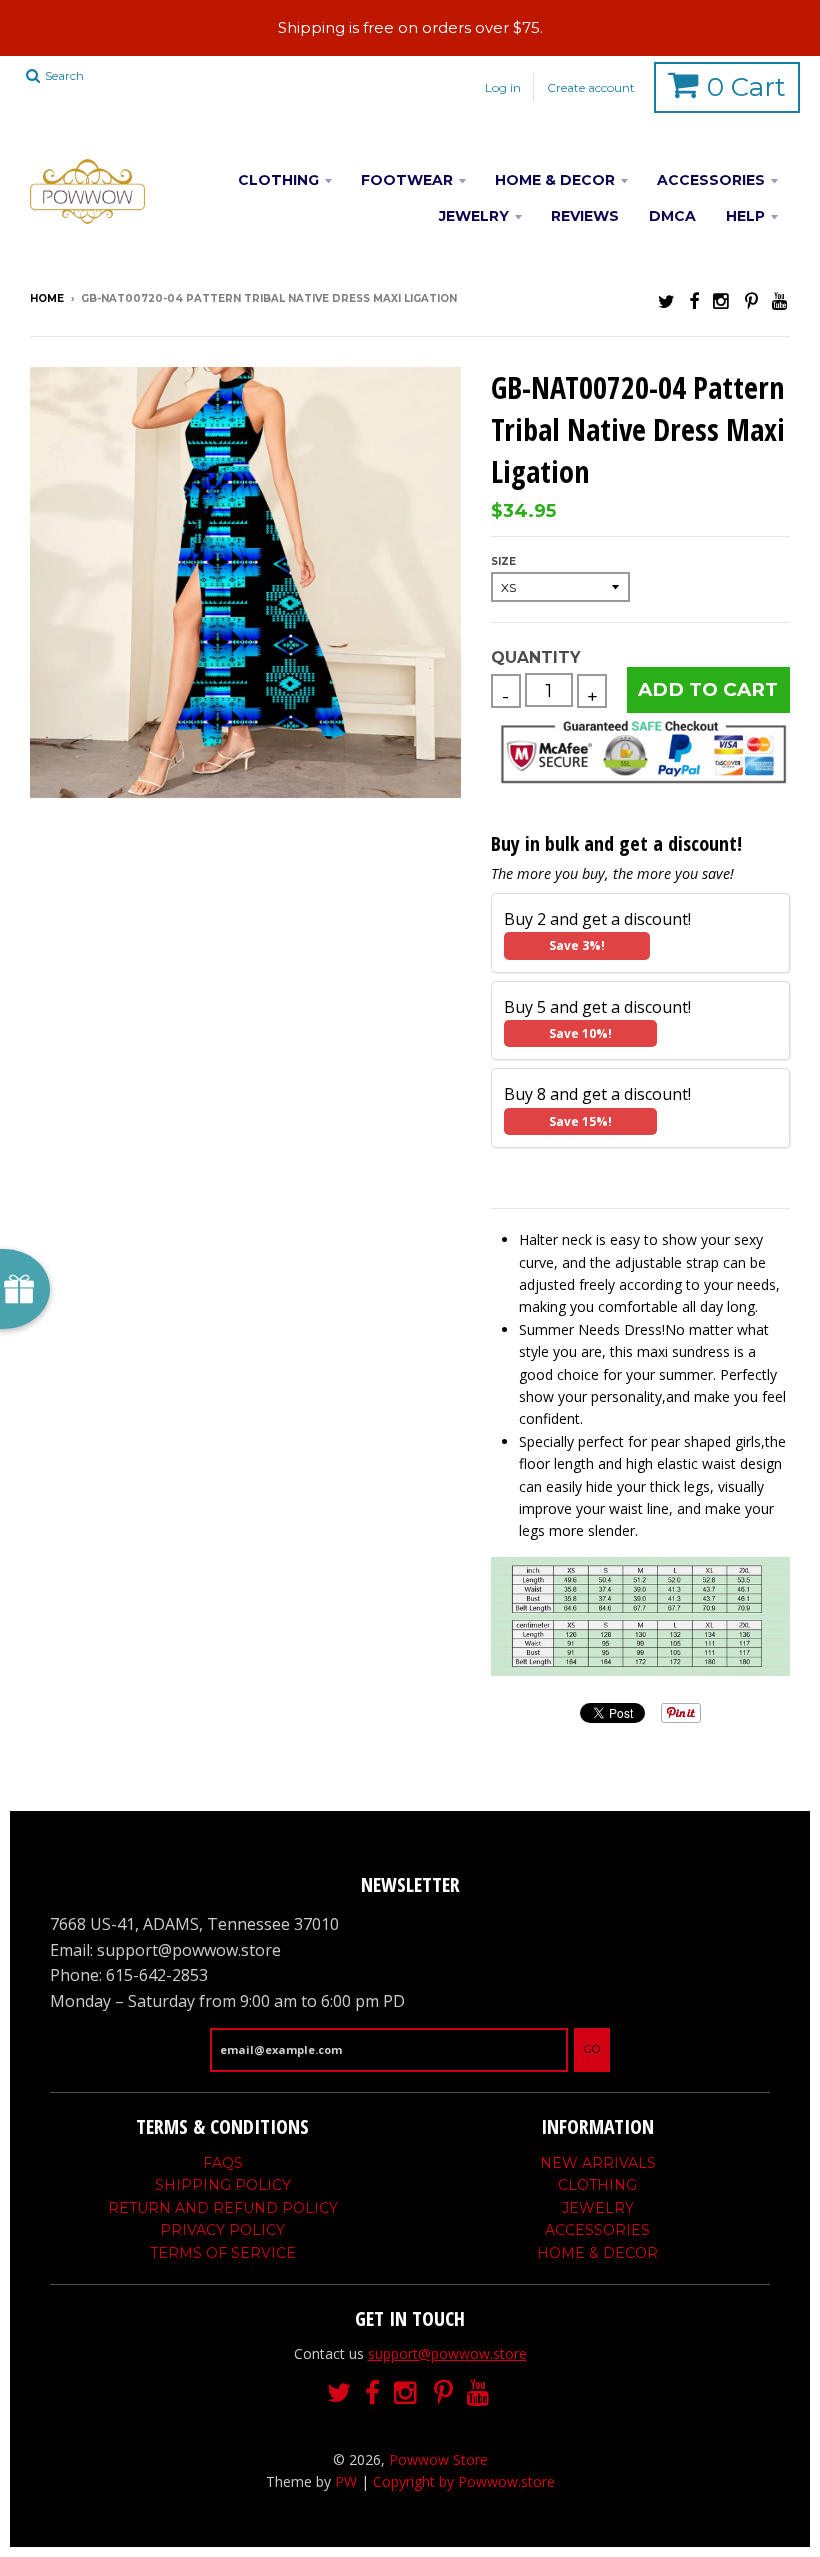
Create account (591, 87)
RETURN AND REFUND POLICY (223, 2208)
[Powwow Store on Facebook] (694, 300)
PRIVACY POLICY (222, 2230)
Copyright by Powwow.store (464, 2481)
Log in (503, 87)
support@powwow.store (447, 2353)
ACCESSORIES (711, 180)
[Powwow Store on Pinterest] (751, 300)
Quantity (535, 657)
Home (47, 298)
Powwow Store (438, 2459)
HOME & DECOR (555, 180)
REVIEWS (585, 216)
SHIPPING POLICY (223, 2185)
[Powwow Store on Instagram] (722, 300)
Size (503, 561)
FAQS (223, 2163)
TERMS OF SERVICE (223, 2253)
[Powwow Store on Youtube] (781, 300)
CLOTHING (278, 180)
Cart (746, 87)
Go (592, 2049)
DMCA (672, 216)
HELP (745, 216)
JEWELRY (474, 216)
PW (346, 2481)
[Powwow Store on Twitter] (666, 300)
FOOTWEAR (407, 180)
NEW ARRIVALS (598, 2163)
